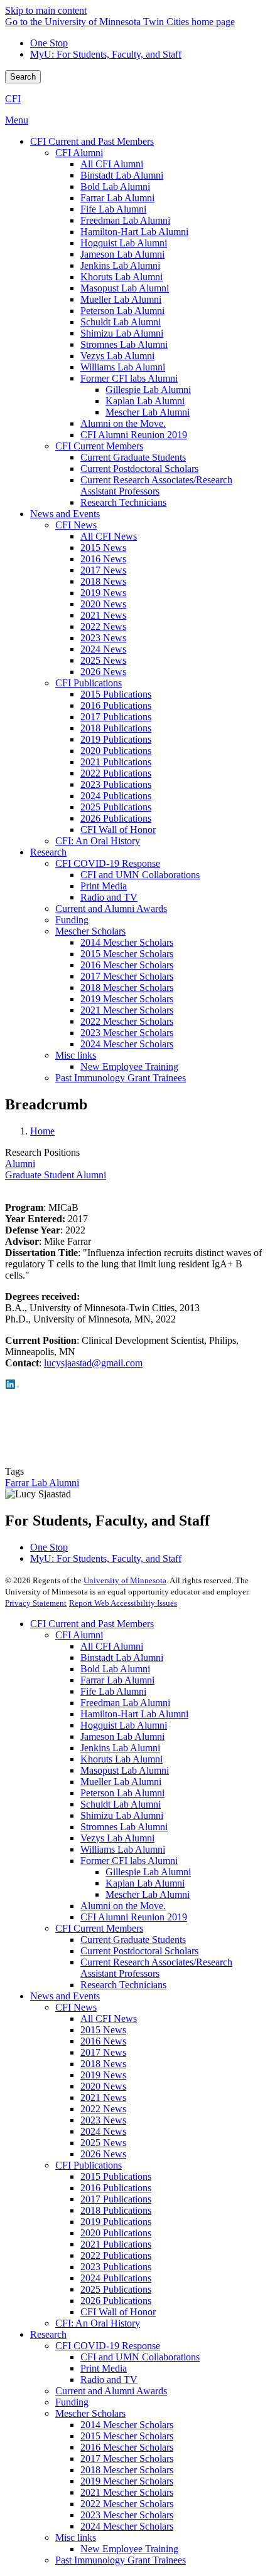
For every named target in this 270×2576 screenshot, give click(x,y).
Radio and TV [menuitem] (109, 897)
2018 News (103, 2064)
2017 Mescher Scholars (127, 2458)
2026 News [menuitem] (103, 672)
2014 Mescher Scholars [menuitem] (127, 942)
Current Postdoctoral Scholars (139, 1951)
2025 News (103, 2143)
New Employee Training (129, 2549)
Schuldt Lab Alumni (121, 1804)
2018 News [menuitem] (103, 581)
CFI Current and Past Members (92, 1624)
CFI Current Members (99, 1928)
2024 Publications (116, 2278)
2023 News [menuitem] (103, 638)
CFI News (76, 2007)
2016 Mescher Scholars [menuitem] (127, 965)
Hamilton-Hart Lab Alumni (134, 1714)
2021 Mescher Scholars (127, 2492)
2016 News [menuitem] (103, 559)
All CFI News (109, 2018)
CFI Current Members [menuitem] (99, 446)
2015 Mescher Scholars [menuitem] (127, 954)
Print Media (104, 2368)
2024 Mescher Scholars (127, 2526)
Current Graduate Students (133, 1940)
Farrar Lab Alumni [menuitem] (117, 198)
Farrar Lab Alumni (42, 1483)
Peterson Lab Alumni (122, 1793)
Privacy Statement (36, 1603)
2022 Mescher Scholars (127, 2504)
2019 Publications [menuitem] (116, 739)
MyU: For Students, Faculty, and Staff (106, 54)
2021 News (103, 2097)
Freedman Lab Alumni (125, 1703)
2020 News (103, 2086)
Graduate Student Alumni (56, 1175)
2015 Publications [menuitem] (116, 694)
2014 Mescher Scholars (127, 2425)
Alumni (20, 1164)
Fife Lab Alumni (113, 1691)
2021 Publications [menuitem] (116, 762)
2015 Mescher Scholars (127, 2436)
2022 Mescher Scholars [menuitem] (127, 1021)
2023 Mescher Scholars (127, 2515)
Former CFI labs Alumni (129, 1861)
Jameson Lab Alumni (122, 1736)
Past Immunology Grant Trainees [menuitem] (121, 1078)
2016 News (103, 2041)
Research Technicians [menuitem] (123, 502)
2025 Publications (116, 2289)
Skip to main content (46, 10)
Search (23, 77)
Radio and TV (109, 2380)
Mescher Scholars (90, 2413)
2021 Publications (116, 2244)
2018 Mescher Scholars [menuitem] (127, 987)
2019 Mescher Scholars (127, 2481)
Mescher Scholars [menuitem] (90, 931)
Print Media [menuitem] (104, 886)
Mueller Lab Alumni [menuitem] (121, 299)
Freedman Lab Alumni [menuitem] (125, 220)
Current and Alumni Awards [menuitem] (111, 908)
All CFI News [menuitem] (109, 536)
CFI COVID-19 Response (108, 2346)
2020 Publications (116, 2233)
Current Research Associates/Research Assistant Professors (156, 1968)
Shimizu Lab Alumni (122, 1815)
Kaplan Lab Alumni (145, 1883)
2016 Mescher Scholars (127, 2447)
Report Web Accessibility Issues (123, 1603)
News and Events (65, 1996)
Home (42, 1131)
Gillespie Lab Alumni (148, 1872)
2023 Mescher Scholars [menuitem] (127, 1033)
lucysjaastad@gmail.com (93, 1363)
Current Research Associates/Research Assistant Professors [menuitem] (156, 485)
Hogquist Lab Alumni (124, 1725)
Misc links (76, 2537)
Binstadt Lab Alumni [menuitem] (122, 175)
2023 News (103, 2120)
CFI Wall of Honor (118, 2312)
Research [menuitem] (48, 852)
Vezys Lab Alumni (117, 1838)
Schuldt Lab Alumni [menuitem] (121, 322)
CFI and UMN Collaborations (140, 2357)
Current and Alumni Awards (111, 2391)
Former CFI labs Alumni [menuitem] (129, 378)
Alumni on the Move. (123, 1906)
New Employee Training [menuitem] (129, 1066)
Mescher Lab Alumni (148, 1894)
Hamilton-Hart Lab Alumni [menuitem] (134, 232)
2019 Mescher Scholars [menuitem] (127, 999)
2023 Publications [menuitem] (116, 784)
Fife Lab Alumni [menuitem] (113, 209)
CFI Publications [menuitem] (89, 683)
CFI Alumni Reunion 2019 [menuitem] (134, 435)
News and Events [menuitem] (65, 514)
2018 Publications (116, 2210)
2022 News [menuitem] (103, 626)
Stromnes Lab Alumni (124, 1827)
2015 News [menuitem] (103, 547)
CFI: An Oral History (98, 2323)
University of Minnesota (125, 1580)
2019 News (103, 2075)
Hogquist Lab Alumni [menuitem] (124, 243)
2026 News (103, 2154)
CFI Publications (89, 2165)
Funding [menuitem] (72, 920)
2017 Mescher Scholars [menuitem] (127, 976)
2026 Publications (116, 2301)
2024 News (103, 2131)
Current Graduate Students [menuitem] (133, 457)
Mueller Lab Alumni (121, 1782)
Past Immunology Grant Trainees (121, 2560)
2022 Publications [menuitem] (116, 773)
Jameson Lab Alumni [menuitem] (122, 254)
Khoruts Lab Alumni (121, 1759)
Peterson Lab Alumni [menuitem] (122, 311)
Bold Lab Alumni (115, 1669)
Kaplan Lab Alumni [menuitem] (145, 401)
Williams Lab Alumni (123, 1849)
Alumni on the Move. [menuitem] (123, 423)
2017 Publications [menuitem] (116, 717)
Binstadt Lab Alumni (122, 1657)
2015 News (103, 2030)
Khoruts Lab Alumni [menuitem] (121, 277)
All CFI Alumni (112, 1646)
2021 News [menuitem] (103, 615)
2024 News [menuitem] (103, 649)
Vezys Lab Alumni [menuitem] (117, 356)
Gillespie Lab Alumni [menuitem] (148, 390)
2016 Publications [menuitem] (116, 705)
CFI (13, 99)
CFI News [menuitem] (76, 525)
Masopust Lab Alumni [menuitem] (125, 288)
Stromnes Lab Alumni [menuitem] (124, 344)
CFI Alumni (79, 1635)
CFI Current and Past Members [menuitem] (92, 141)
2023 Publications (116, 2267)
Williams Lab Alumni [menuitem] (123, 367)
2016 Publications (116, 2188)
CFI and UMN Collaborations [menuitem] (140, 875)
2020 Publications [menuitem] (116, 751)
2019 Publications (116, 2222)
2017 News (103, 2052)
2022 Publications (116, 2255)
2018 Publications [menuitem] (116, 728)
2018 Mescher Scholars (127, 2470)
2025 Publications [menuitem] (116, 807)
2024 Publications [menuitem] (116, 796)
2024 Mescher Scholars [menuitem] (127, 1044)
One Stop (49, 43)
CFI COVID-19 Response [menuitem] (108, 863)
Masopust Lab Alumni (125, 1770)
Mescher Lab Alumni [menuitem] (148, 412)
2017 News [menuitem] (103, 570)
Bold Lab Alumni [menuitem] (115, 186)
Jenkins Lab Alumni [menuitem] (120, 265)
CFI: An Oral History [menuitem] (98, 841)
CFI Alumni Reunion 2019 (134, 1917)
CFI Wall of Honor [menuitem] (118, 830)
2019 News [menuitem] (103, 593)
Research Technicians (123, 1985)
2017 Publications (116, 2199)
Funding (72, 2402)
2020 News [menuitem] (103, 604)
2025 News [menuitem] (103, 660)
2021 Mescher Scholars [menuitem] (127, 1010)
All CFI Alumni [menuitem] (112, 164)
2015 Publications (116, 2176)
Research (48, 2334)
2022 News (103, 2109)
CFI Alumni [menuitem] (79, 153)
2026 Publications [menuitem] (116, 818)
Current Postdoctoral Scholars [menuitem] (139, 469)
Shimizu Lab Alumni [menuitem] (122, 333)
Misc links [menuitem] (76, 1055)
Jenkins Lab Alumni (120, 1748)
